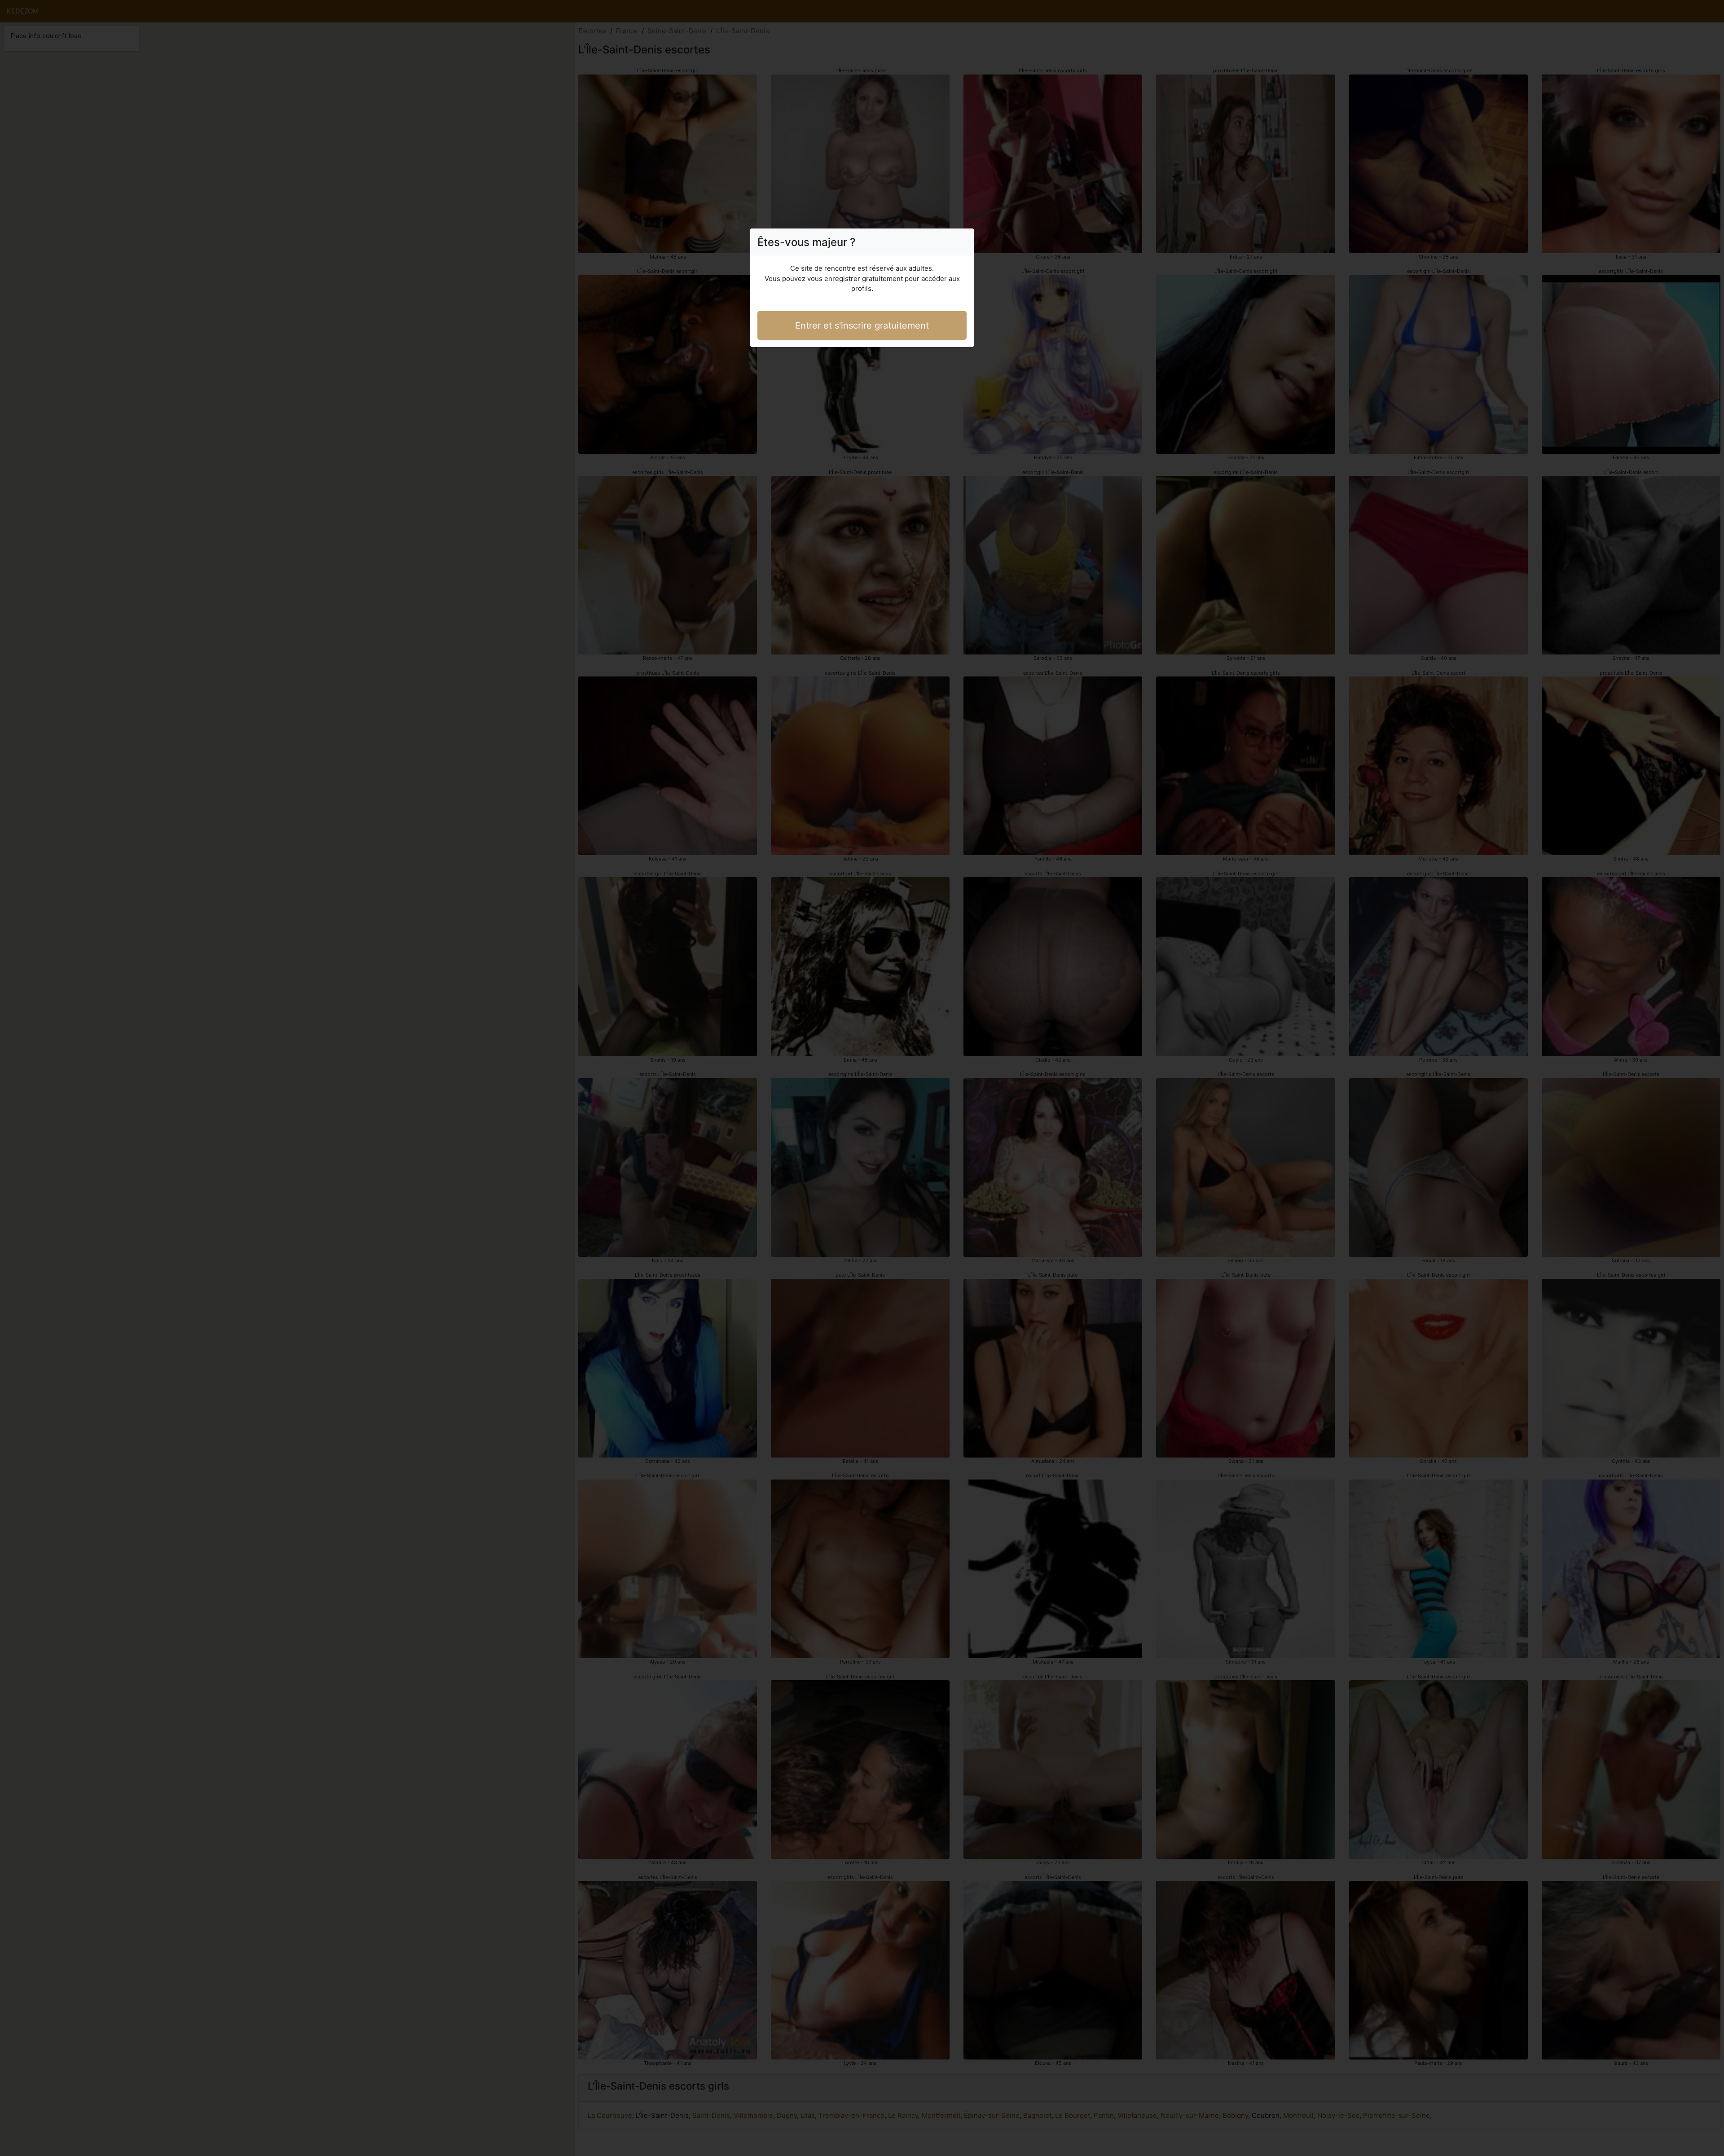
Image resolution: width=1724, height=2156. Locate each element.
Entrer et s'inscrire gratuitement (862, 325)
